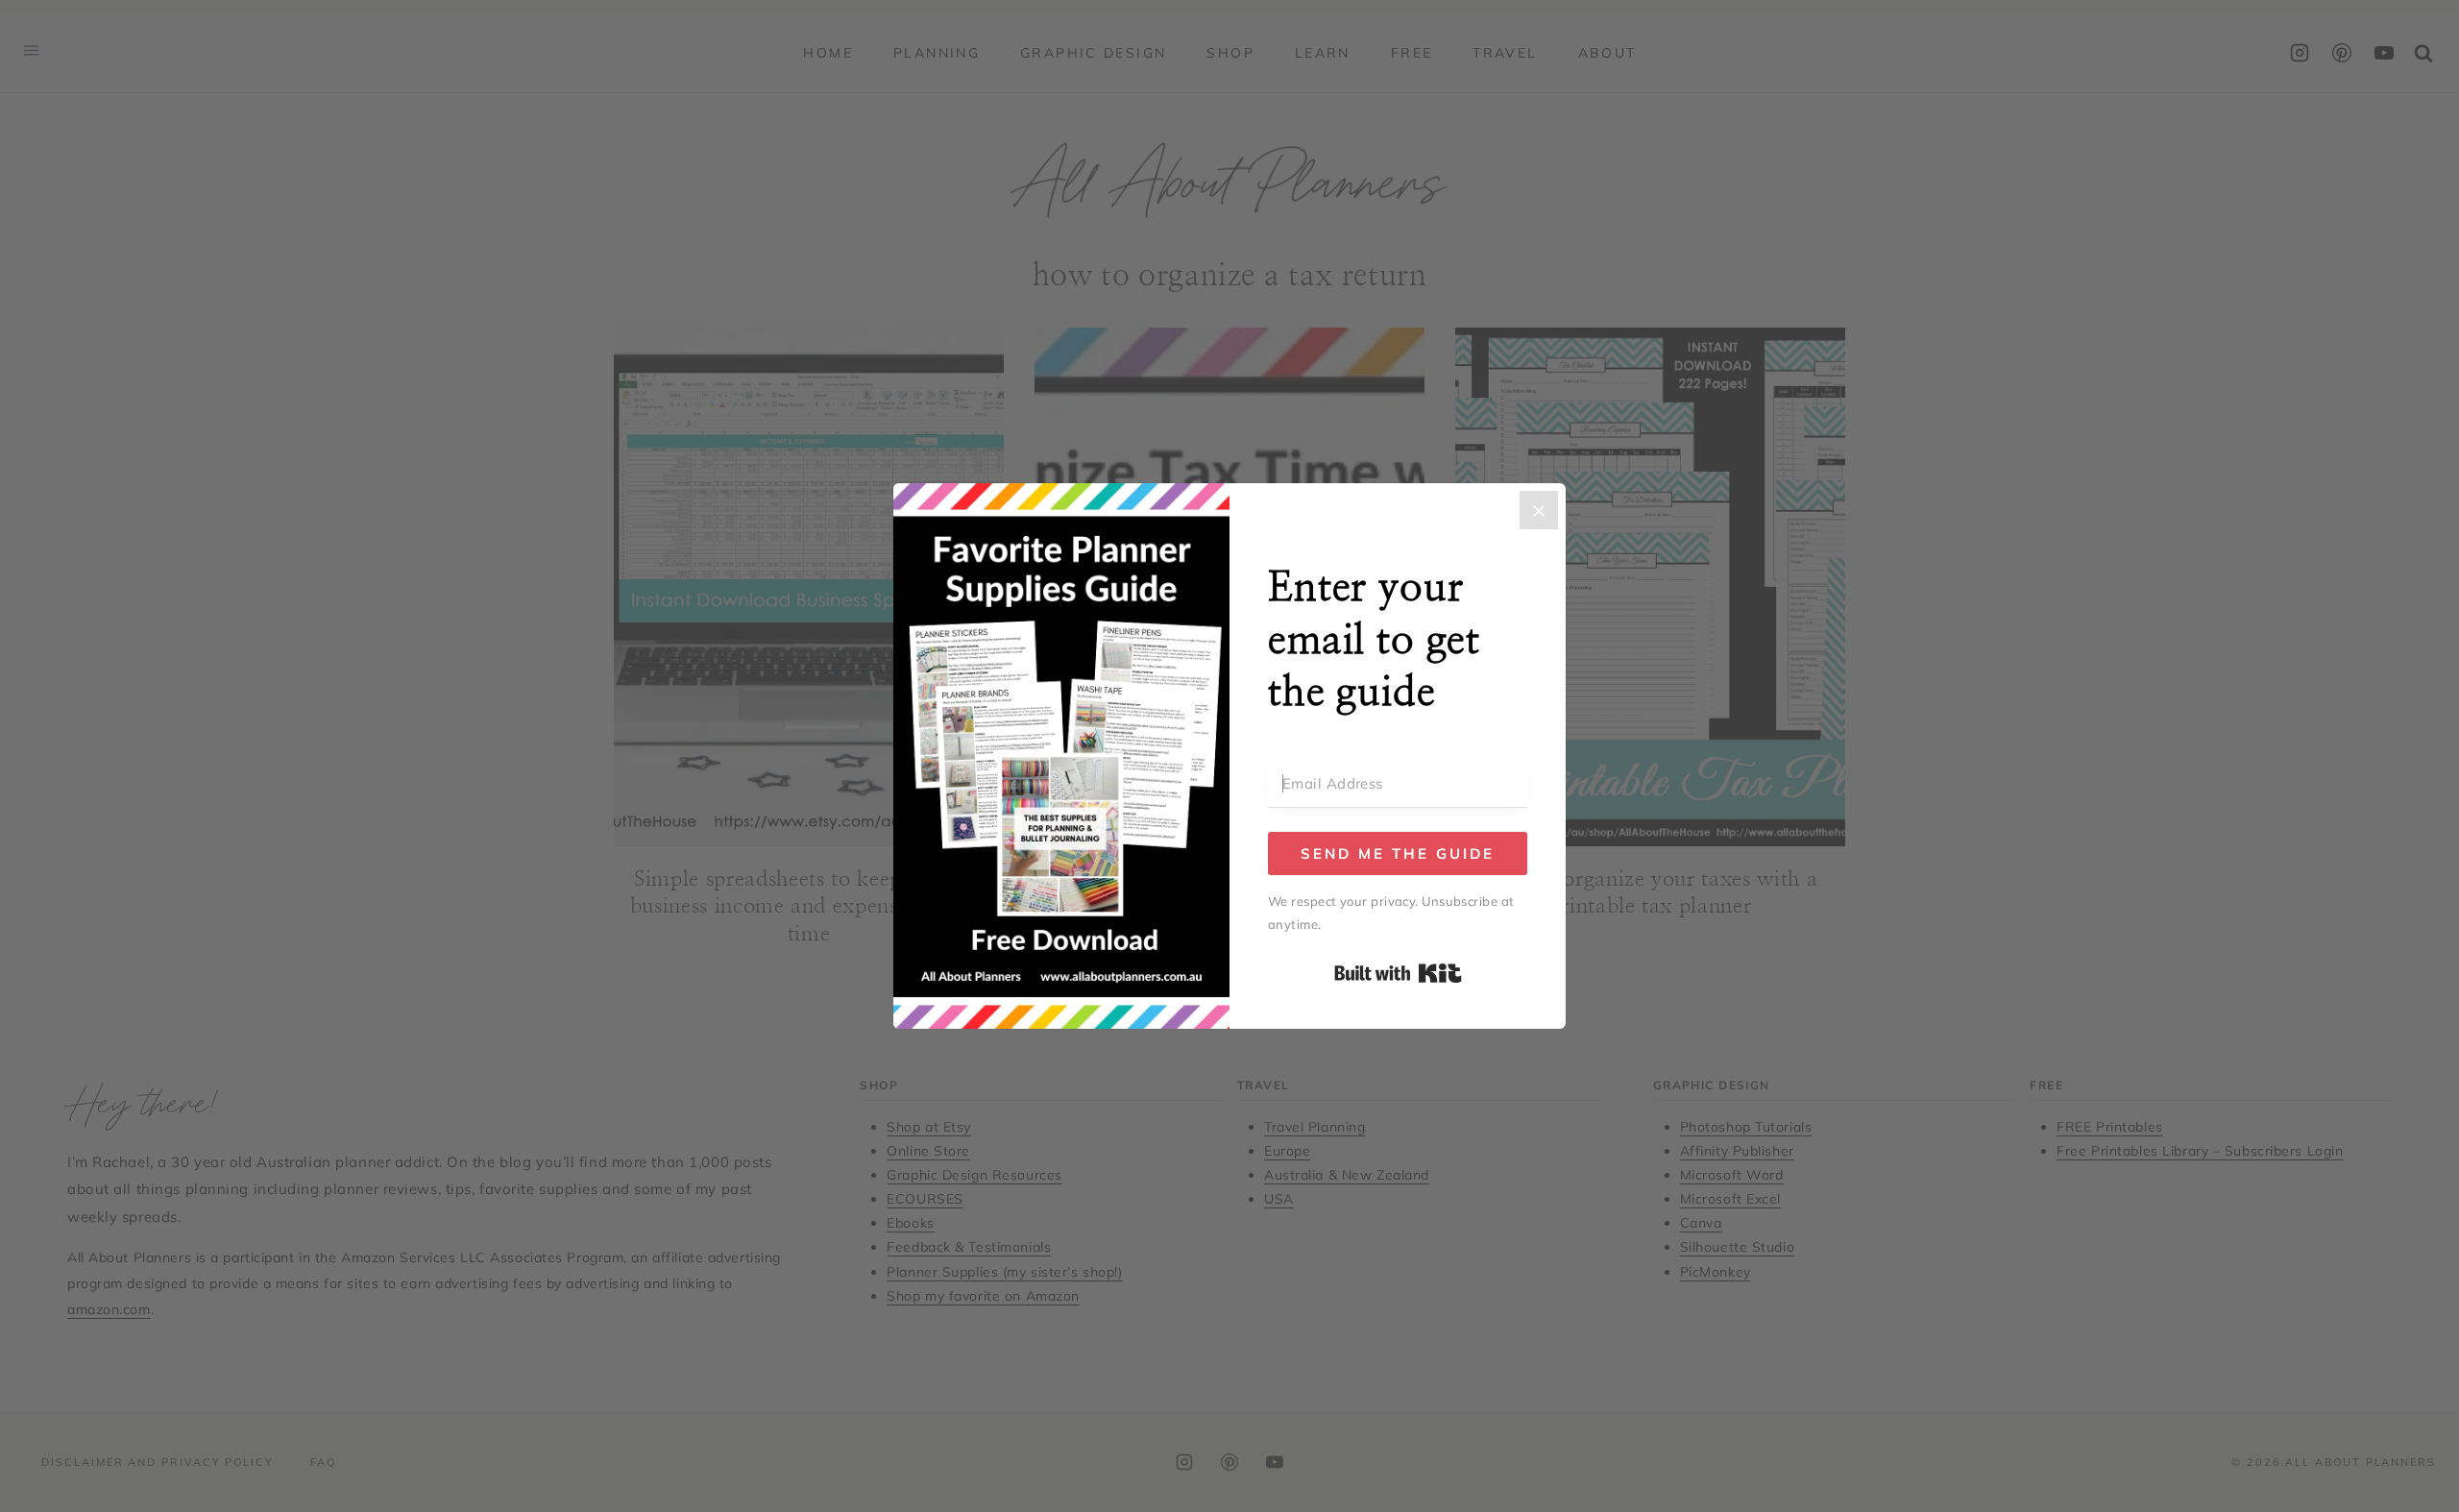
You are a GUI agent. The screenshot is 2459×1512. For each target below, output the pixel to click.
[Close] (1539, 510)
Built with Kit (1398, 973)
